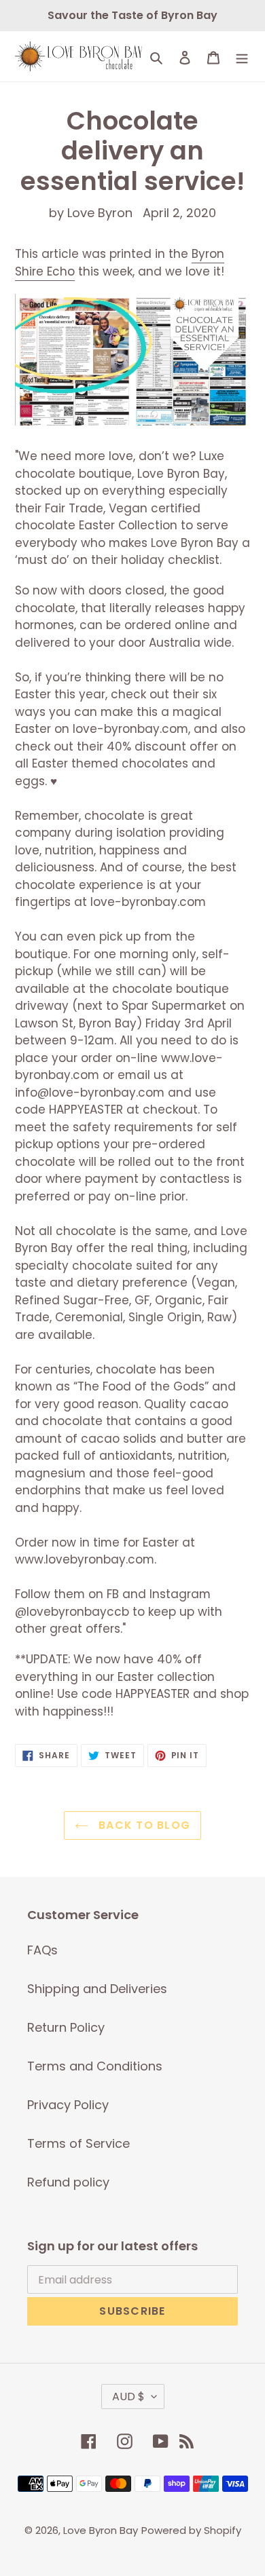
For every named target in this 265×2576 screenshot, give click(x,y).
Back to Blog (143, 1825)
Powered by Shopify (191, 2530)
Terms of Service (78, 2143)
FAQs (42, 1950)
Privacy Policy (68, 2105)
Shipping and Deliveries (97, 1989)
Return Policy (66, 2027)
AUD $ (128, 2397)
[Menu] (242, 56)
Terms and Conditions (95, 2066)
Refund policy (68, 2182)
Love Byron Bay (101, 2530)
